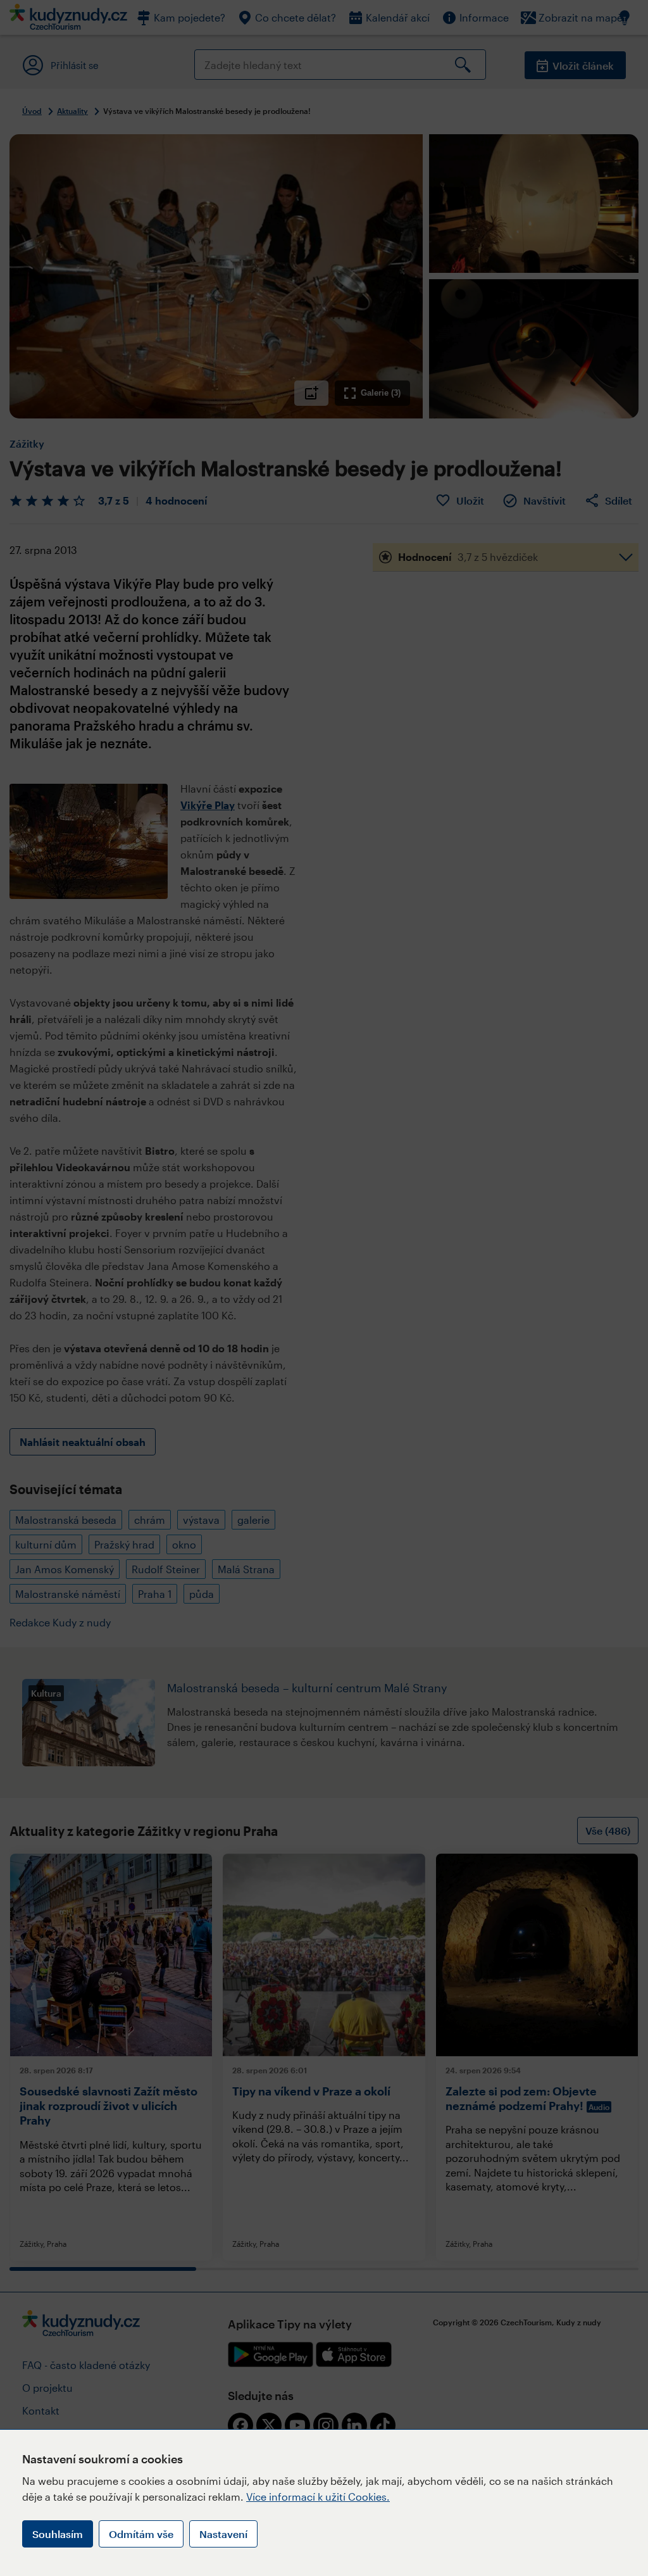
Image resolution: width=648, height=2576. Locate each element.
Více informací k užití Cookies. (318, 2497)
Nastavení (223, 2534)
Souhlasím (58, 2534)
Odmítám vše (141, 2534)
